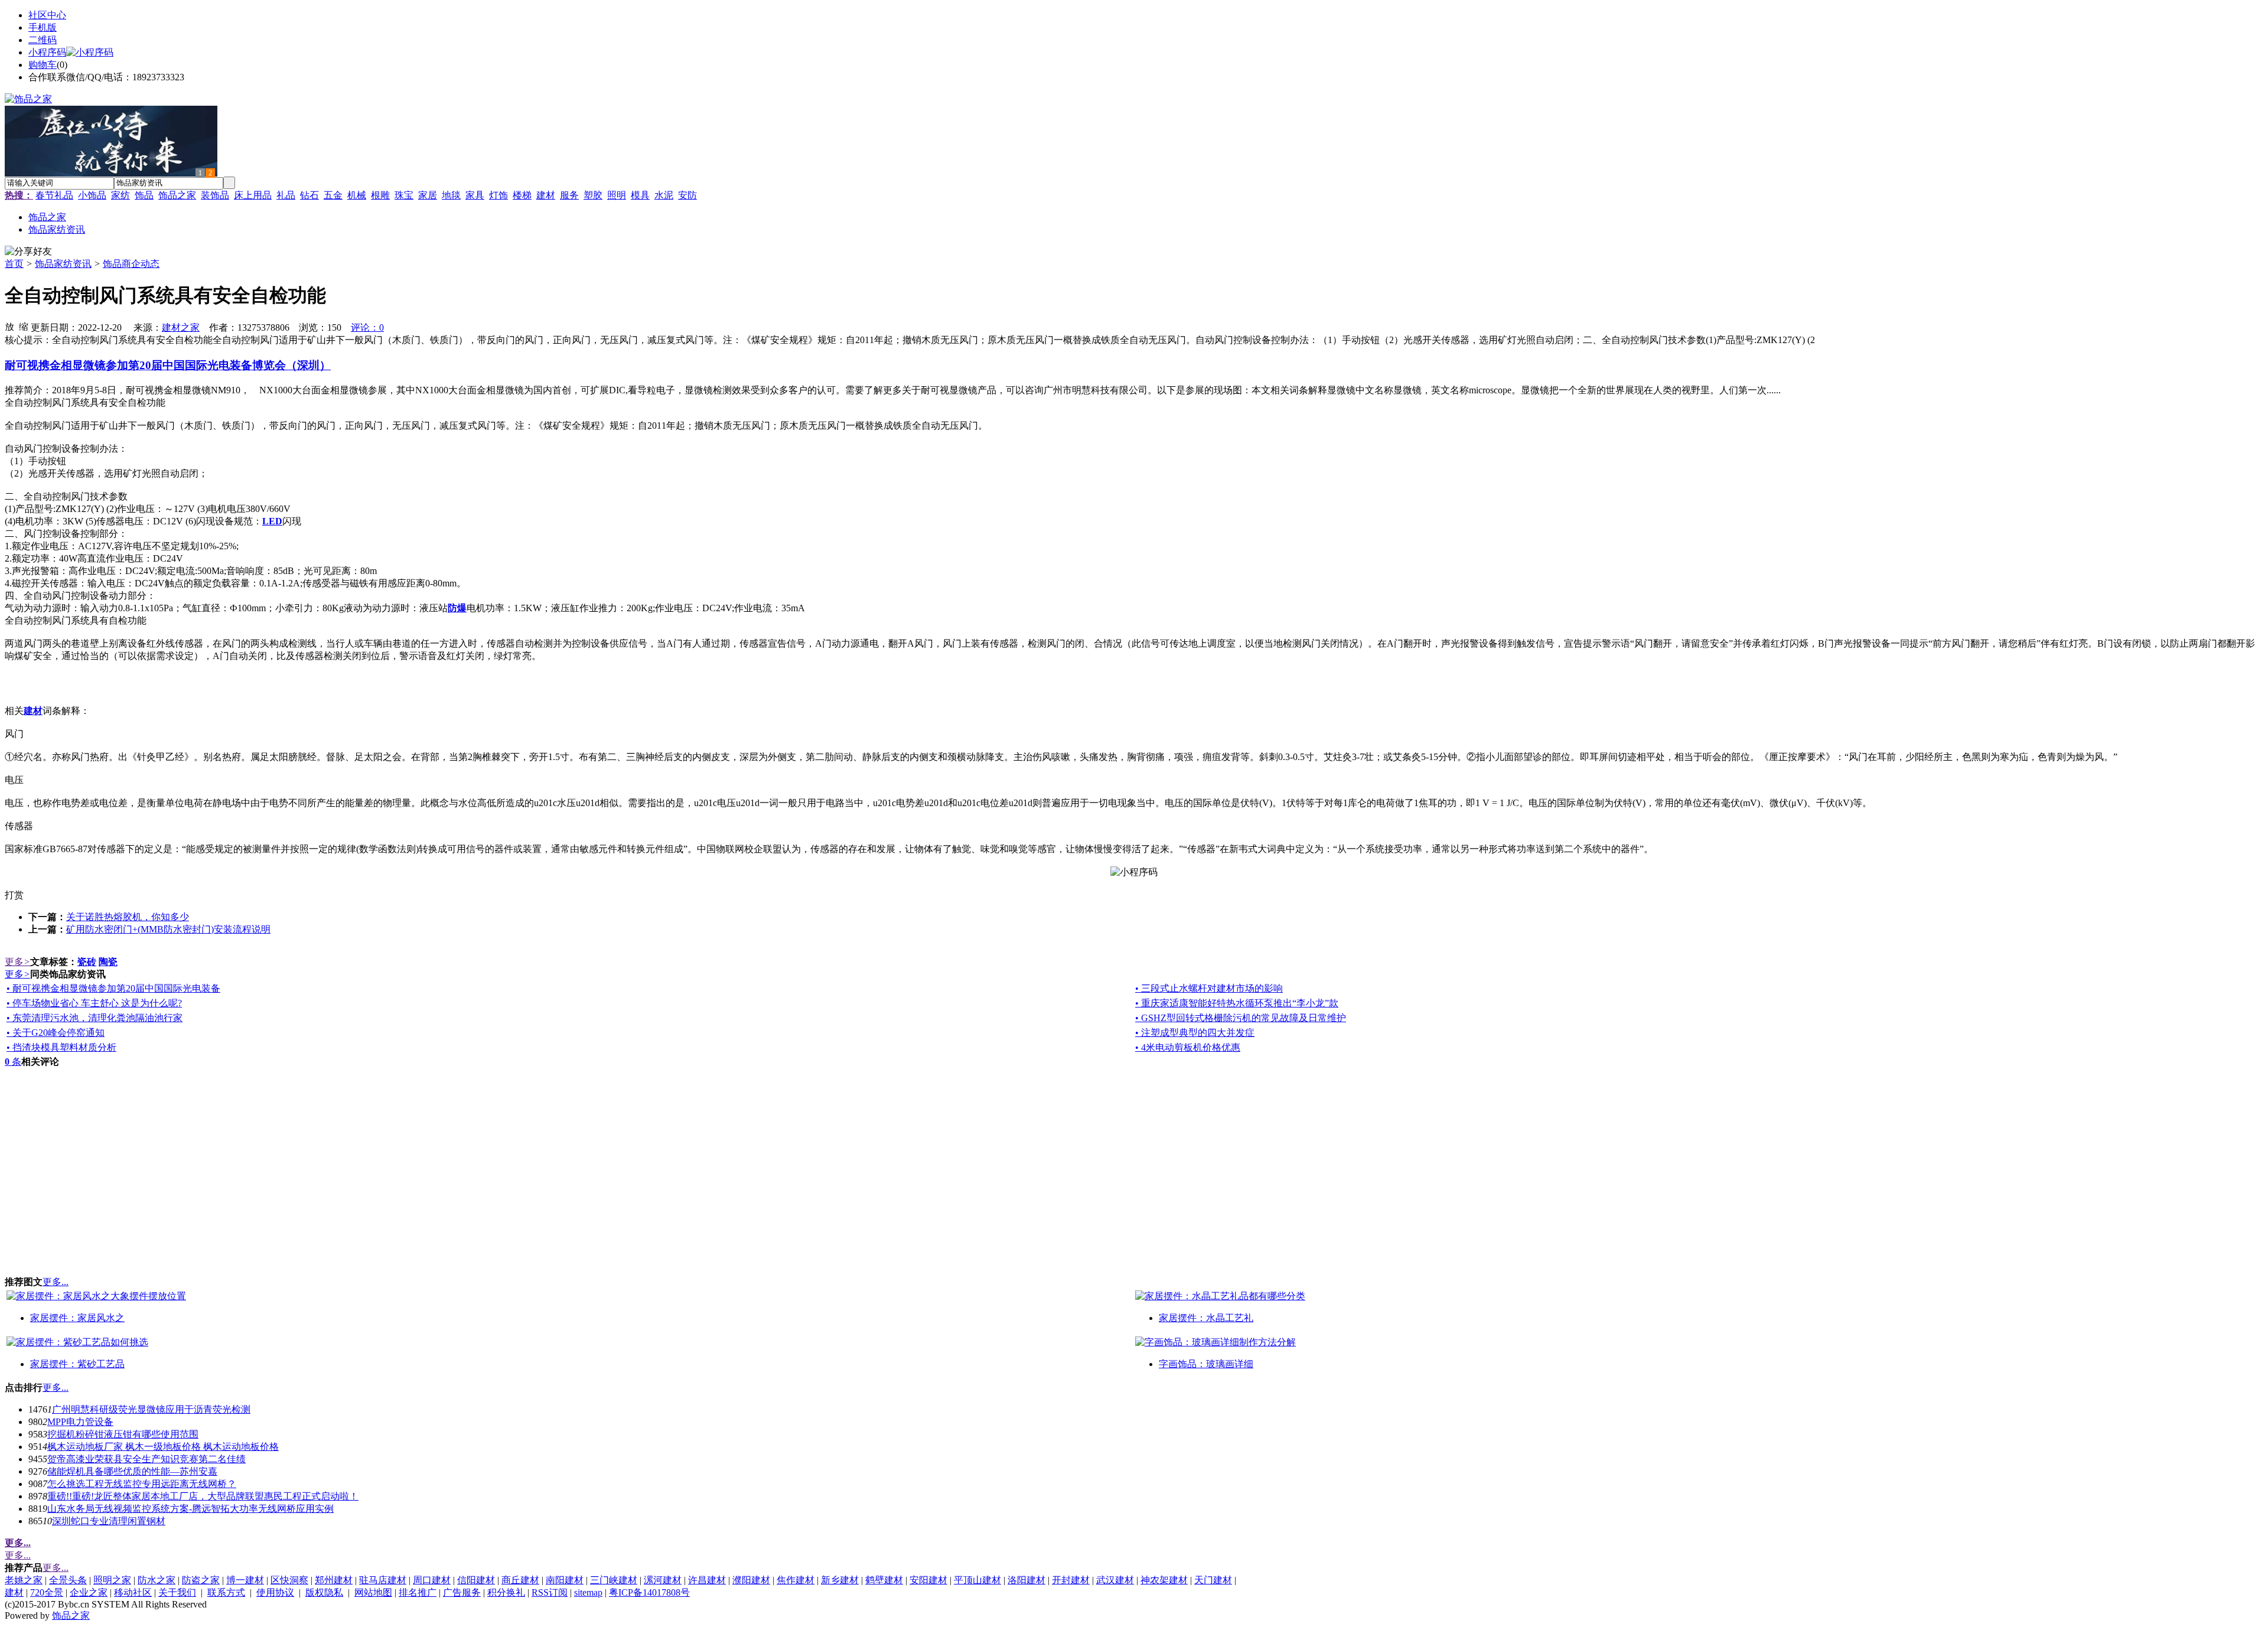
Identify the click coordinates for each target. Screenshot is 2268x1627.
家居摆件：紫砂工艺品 (77, 1364)
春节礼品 (54, 195)
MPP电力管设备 (80, 1422)
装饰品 (215, 195)
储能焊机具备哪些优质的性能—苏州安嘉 (132, 1471)
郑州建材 (334, 1580)
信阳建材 (476, 1580)
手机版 (43, 27)
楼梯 (522, 195)
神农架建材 (1164, 1580)
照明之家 (112, 1580)
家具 (475, 195)
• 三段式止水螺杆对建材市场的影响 (1209, 988)
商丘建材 (520, 1580)
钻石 (309, 195)
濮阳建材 (751, 1580)
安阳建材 (928, 1580)
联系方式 (226, 1592)
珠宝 (404, 195)
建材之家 (181, 327)
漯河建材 (663, 1580)
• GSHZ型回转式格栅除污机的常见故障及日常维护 (1241, 1018)
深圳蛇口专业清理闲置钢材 (109, 1521)
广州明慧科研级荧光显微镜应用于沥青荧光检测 (151, 1409)
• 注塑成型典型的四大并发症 (1195, 1033)
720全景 (47, 1592)
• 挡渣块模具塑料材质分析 (61, 1047)
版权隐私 (324, 1592)
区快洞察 (289, 1580)
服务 (569, 195)
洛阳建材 (1027, 1580)
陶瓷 (108, 962)
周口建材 (432, 1580)
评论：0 (367, 327)
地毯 (451, 195)
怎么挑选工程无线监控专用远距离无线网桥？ (142, 1484)
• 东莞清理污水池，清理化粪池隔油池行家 (94, 1018)
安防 (687, 195)
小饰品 (92, 195)
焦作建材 (796, 1580)
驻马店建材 (383, 1580)
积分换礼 (506, 1592)
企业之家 (89, 1592)
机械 (357, 195)
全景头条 (68, 1580)
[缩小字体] (24, 326)
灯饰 (498, 195)
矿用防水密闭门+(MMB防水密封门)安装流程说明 (168, 929)
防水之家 (157, 1580)
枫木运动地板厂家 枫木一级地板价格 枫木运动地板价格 (163, 1447)
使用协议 (275, 1592)
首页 (14, 264)
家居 (428, 195)
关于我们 (177, 1592)
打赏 (14, 895)
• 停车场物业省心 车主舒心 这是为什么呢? (94, 1003)
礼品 (286, 195)
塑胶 (593, 195)
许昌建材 (707, 1580)
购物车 (43, 65)
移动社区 (133, 1592)
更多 (17, 962)
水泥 (664, 195)
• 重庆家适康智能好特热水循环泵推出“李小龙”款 (1237, 1003)
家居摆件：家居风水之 (77, 1318)
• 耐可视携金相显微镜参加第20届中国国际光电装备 (113, 988)
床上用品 (253, 195)
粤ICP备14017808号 (649, 1592)
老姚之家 (24, 1580)
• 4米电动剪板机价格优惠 (1188, 1047)
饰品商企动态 (131, 264)
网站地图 (373, 1592)
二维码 (43, 40)
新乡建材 (840, 1580)
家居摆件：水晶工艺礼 (1206, 1318)
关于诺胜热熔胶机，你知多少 (128, 917)
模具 (640, 195)
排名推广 (418, 1592)
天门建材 (1213, 1580)
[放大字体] (9, 326)
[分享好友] (28, 252)
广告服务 (462, 1592)
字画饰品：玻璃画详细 (1206, 1364)
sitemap (588, 1592)
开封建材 (1071, 1580)
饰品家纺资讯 (63, 264)
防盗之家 (201, 1580)
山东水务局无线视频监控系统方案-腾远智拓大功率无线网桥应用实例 (190, 1509)
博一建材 (245, 1580)
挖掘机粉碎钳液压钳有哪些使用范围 (123, 1434)
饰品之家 (177, 195)
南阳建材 (565, 1580)
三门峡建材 (614, 1580)
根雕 (380, 195)
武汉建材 (1115, 1580)
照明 (617, 195)
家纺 (120, 195)
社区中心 (47, 15)
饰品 (144, 195)
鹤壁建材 (884, 1580)
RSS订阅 (550, 1592)
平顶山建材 (977, 1580)
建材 (546, 195)
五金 (333, 195)
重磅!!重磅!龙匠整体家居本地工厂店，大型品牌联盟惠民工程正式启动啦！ (203, 1496)
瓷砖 (87, 962)
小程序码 (47, 52)
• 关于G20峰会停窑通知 (56, 1033)
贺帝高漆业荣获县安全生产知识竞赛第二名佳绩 (146, 1459)
